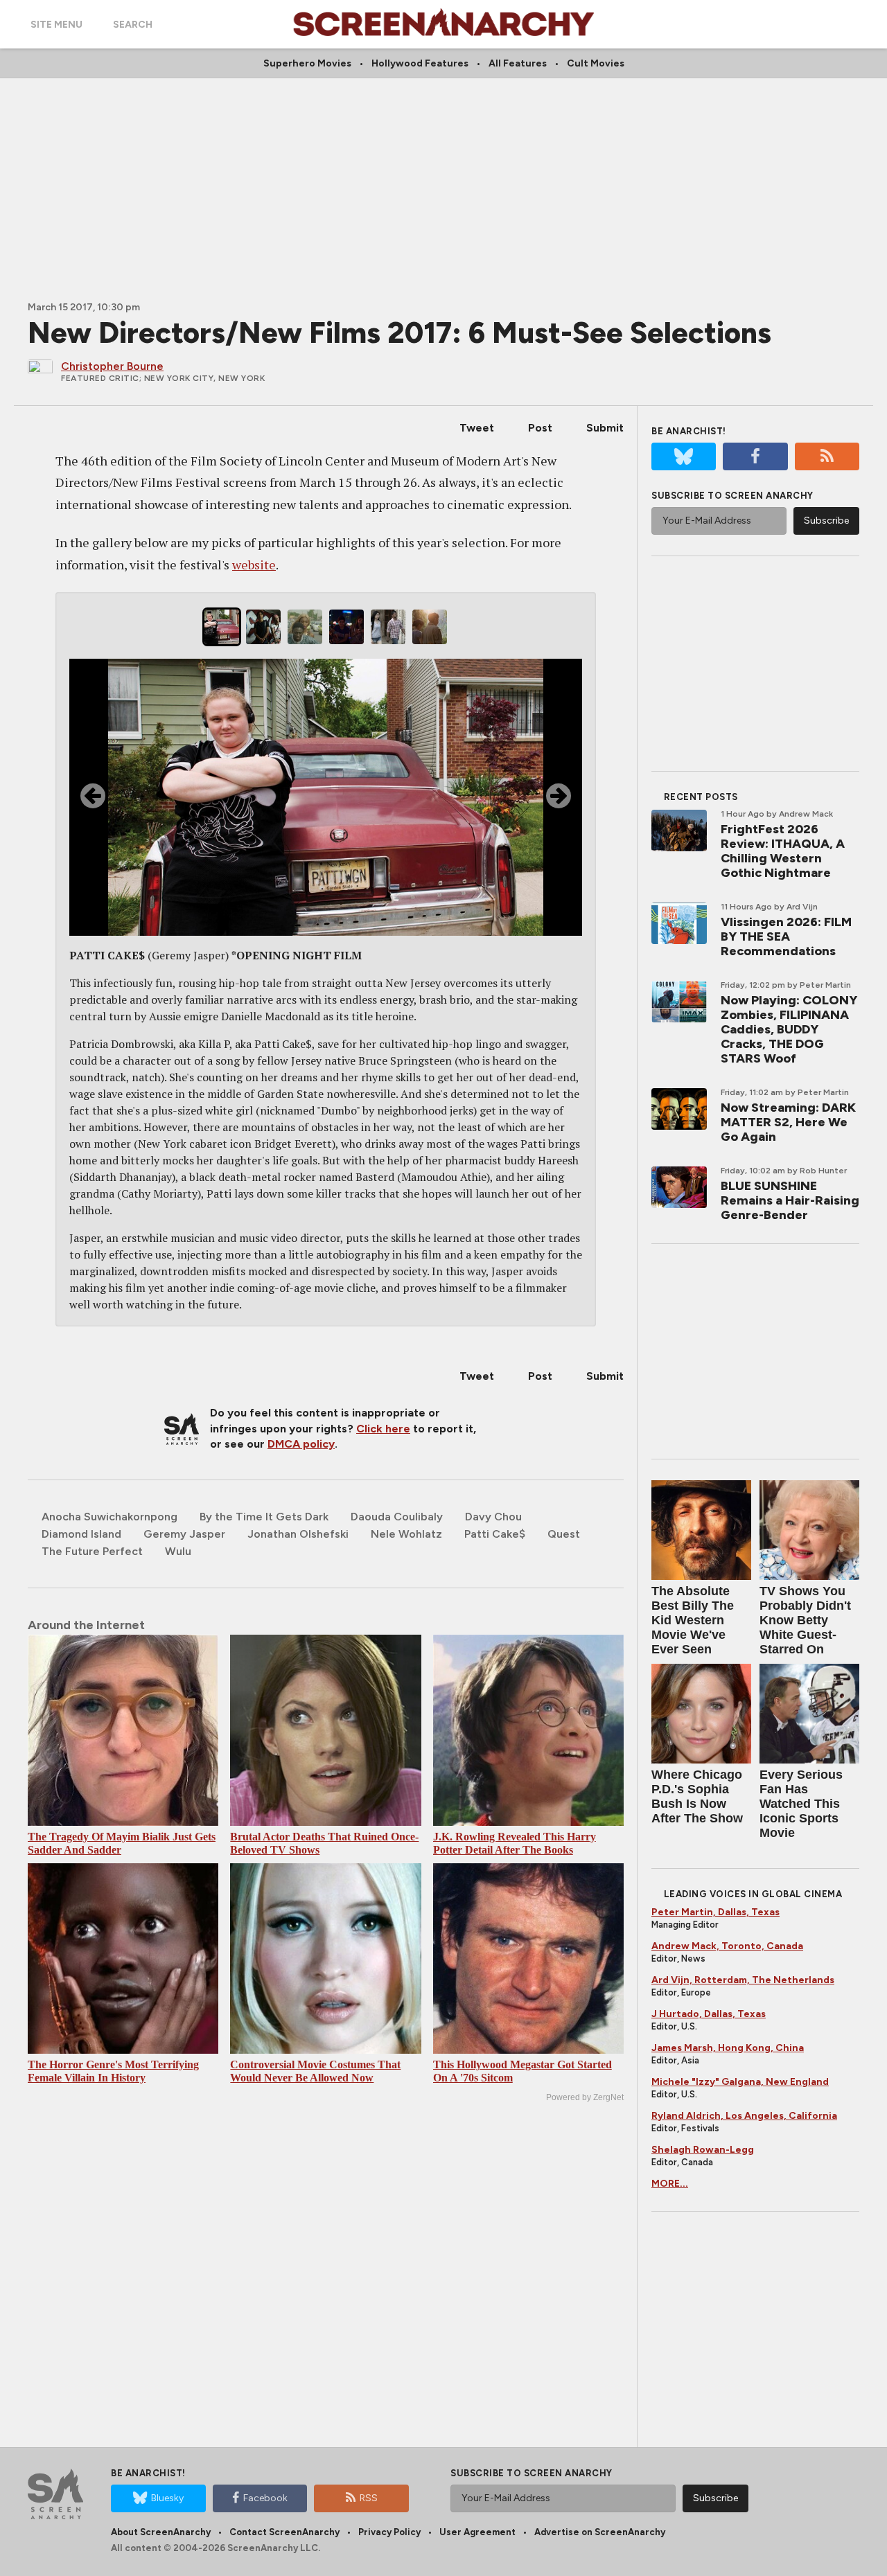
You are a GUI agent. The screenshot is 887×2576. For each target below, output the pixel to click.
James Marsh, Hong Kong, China (728, 2048)
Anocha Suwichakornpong (109, 1517)
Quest (564, 1534)
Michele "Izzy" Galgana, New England (740, 2082)
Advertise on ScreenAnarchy (600, 2532)
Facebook (265, 2498)
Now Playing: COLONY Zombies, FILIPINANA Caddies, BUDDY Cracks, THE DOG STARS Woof (789, 1029)
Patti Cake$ (495, 1534)
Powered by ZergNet (585, 2097)
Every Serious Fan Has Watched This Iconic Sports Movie (801, 1804)
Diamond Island (81, 1534)
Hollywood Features (420, 63)
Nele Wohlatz (406, 1534)
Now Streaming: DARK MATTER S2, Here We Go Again (788, 1122)
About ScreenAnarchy (161, 2532)
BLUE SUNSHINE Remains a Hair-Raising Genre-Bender (790, 1200)
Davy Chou (493, 1517)
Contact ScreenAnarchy (284, 2532)
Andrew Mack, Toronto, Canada (727, 1946)
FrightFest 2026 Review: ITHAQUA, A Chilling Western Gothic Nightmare (783, 851)
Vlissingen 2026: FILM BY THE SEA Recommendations (786, 936)
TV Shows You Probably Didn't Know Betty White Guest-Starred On (805, 1620)
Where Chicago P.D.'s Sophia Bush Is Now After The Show (697, 1796)
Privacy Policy (389, 2532)
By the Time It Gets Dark (264, 1517)
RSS (369, 2498)
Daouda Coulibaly (397, 1517)
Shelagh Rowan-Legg (703, 2150)
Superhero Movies (307, 63)
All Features (518, 63)
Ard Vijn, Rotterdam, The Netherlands (743, 1980)
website (254, 565)
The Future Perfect (92, 1551)
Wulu (178, 1551)
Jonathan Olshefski (298, 1534)
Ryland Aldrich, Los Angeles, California (744, 2116)
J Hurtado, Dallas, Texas (709, 2014)
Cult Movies (596, 63)
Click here (383, 1429)
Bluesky (167, 2498)
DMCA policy (301, 1444)
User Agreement (477, 2532)
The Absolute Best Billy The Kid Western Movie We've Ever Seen (693, 1620)
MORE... (670, 2184)
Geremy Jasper (184, 1534)
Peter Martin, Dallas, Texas (715, 1912)
